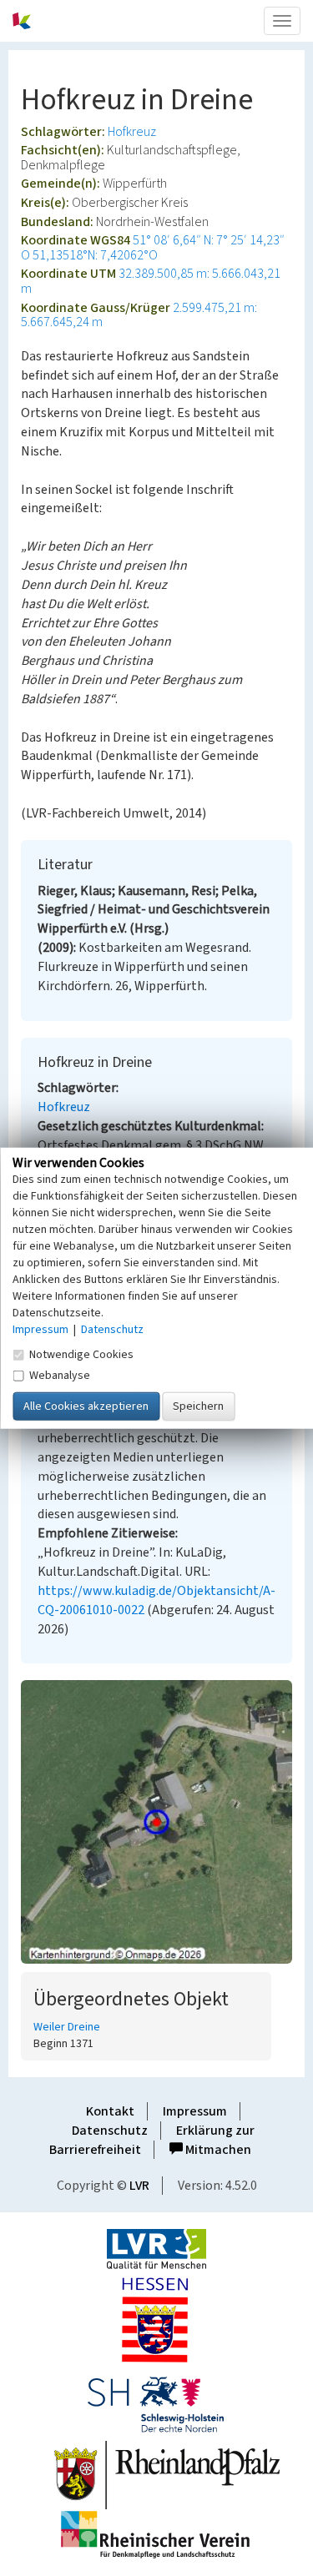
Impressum (195, 2111)
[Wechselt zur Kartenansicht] (156, 1822)
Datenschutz (110, 2131)
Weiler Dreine (67, 2027)
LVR (139, 2186)
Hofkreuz (132, 132)
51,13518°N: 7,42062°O (95, 255)
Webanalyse (60, 1375)
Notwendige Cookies (81, 1354)
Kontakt (110, 2111)
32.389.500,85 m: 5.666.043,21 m (151, 281)
